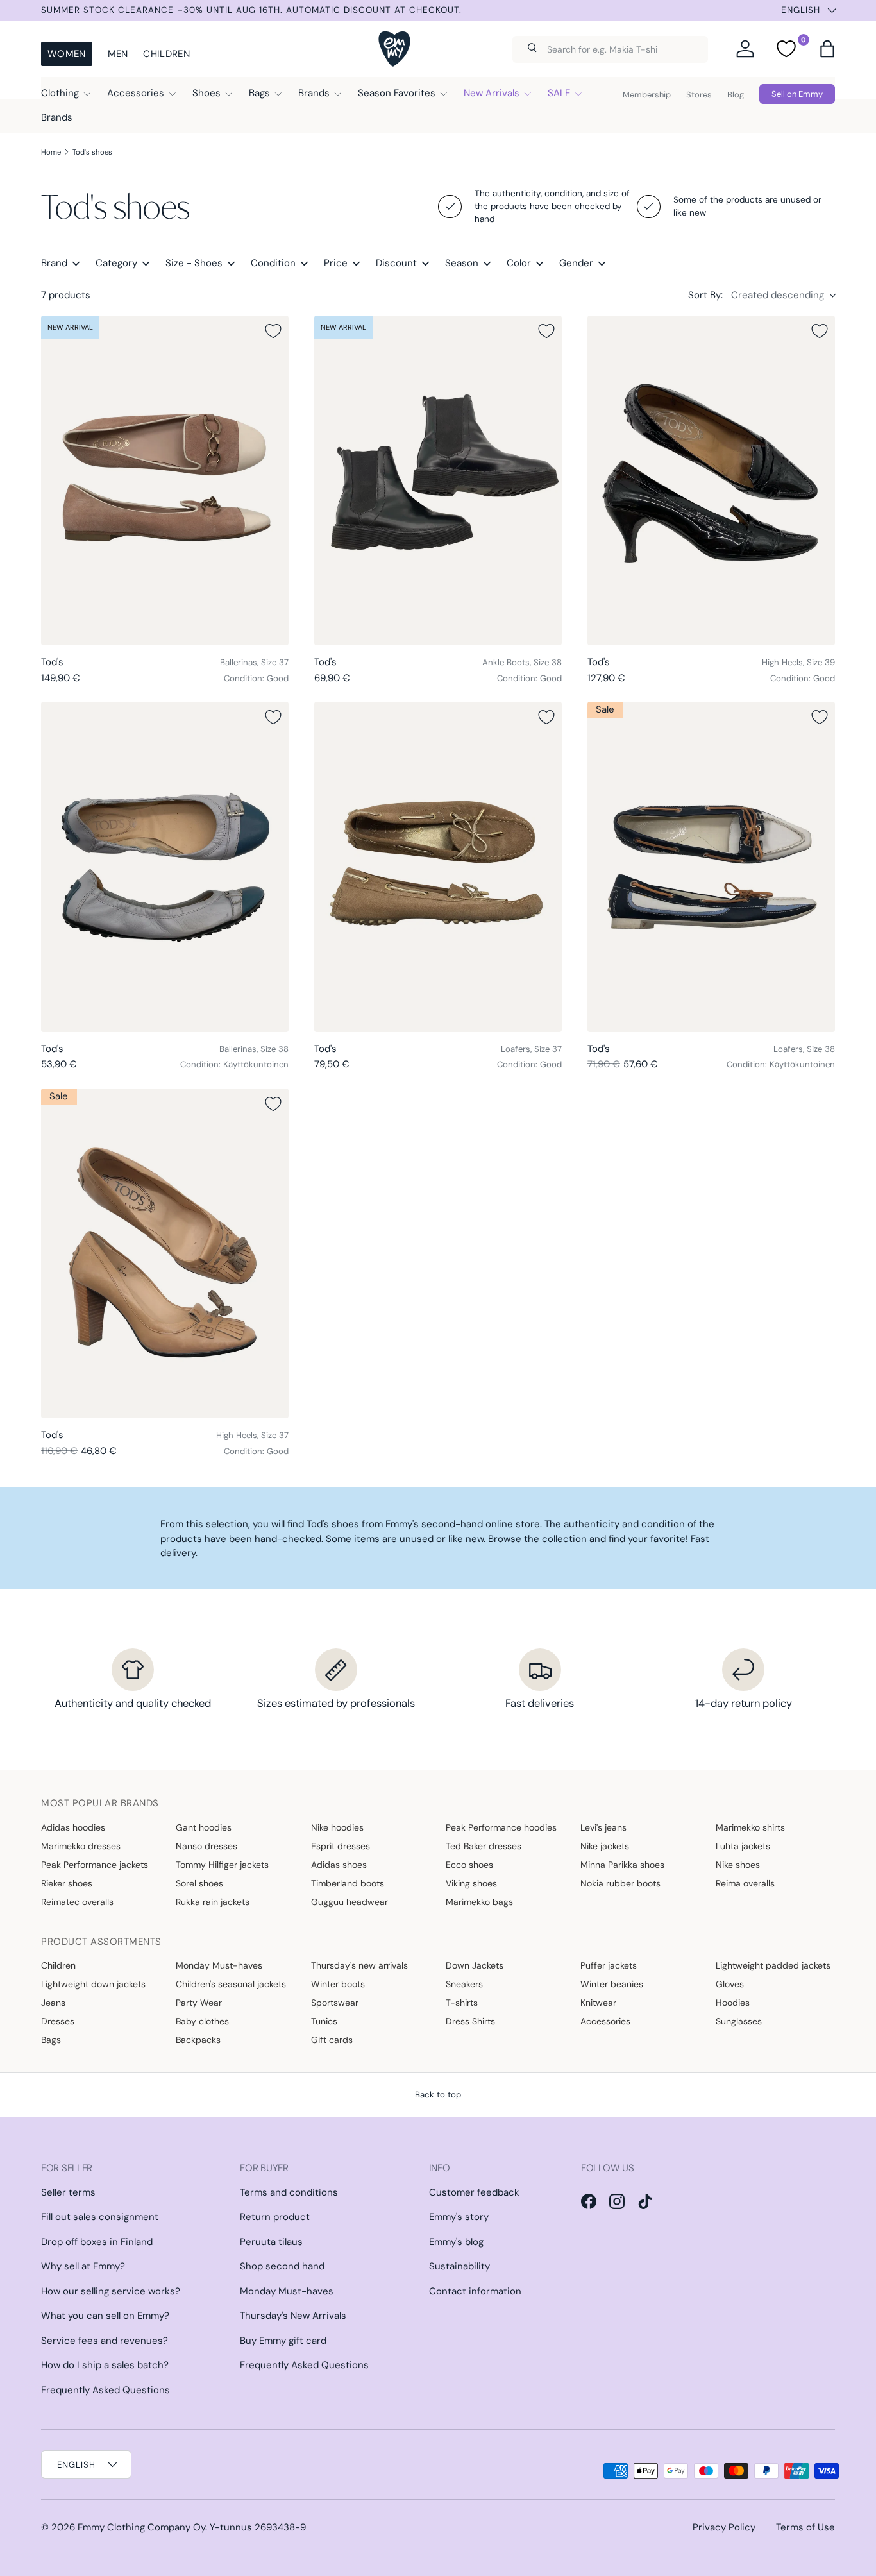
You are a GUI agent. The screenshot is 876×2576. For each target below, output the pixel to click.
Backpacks (198, 2040)
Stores (699, 95)
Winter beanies (612, 1984)
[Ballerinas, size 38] (165, 867)
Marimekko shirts (750, 1827)
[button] (827, 49)
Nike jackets (605, 1846)
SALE (559, 93)
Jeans (53, 2003)
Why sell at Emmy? (83, 2266)
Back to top (438, 2095)
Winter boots (338, 1984)
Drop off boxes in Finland (97, 2242)
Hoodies (733, 2003)
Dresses (58, 2021)
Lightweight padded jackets (773, 1965)
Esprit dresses (341, 1846)
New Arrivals (492, 93)
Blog (736, 95)
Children (166, 54)
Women (67, 54)
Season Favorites (397, 93)
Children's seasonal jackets (231, 1984)
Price (336, 263)
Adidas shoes (339, 1865)
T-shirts (462, 2003)
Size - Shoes (194, 263)
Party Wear (199, 2003)
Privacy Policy (724, 2527)
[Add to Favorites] (273, 331)
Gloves (730, 1984)
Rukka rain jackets (213, 1902)
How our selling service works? (111, 2291)
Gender (576, 263)
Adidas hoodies (73, 1827)
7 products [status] (66, 295)
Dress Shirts (470, 2021)
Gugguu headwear (350, 1902)
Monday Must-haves (219, 1965)
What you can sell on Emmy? (105, 2316)
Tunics (324, 2021)
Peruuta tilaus (271, 2242)
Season (462, 263)
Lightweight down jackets (93, 1984)
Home (51, 152)
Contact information (475, 2291)
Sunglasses (739, 2021)
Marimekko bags (479, 1902)
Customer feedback (474, 2192)
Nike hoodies (337, 1827)
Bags (259, 93)
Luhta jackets (743, 1846)
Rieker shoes (67, 1883)
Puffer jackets (609, 1965)
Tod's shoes (92, 152)
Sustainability (459, 2266)
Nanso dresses (206, 1846)
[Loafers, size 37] (438, 867)
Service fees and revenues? (105, 2341)
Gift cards (332, 2040)
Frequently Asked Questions (105, 2390)
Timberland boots (348, 1883)
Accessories (136, 93)
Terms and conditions (289, 2192)
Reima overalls (745, 1883)
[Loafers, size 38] (711, 867)
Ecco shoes (469, 1865)
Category (116, 263)
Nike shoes (738, 1865)
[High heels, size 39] (711, 481)
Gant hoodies (204, 1827)
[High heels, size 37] (165, 1254)
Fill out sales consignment (100, 2217)
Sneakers (464, 1984)
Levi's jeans (603, 1827)
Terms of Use (805, 2527)
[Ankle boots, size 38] (438, 481)
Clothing (60, 93)
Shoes (206, 93)
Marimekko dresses (81, 1846)
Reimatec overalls (77, 1902)
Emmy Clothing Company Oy (141, 2527)
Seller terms (68, 2192)
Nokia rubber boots (620, 1883)
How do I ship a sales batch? (105, 2365)
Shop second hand (282, 2266)
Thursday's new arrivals (359, 1965)
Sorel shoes (199, 1883)
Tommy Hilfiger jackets (222, 1865)
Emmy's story (459, 2217)
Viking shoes (471, 1883)
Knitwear (598, 2003)
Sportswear (335, 2003)
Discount (396, 263)
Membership (647, 95)
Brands (314, 93)
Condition (273, 263)
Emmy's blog (456, 2242)
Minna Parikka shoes (622, 1865)
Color (519, 263)
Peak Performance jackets (95, 1865)
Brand (54, 263)
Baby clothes (202, 2021)
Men (118, 54)
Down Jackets (475, 1965)
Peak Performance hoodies (501, 1827)
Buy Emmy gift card (283, 2341)
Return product (275, 2217)
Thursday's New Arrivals (293, 2316)
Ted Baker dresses (484, 1846)
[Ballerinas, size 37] (165, 481)
